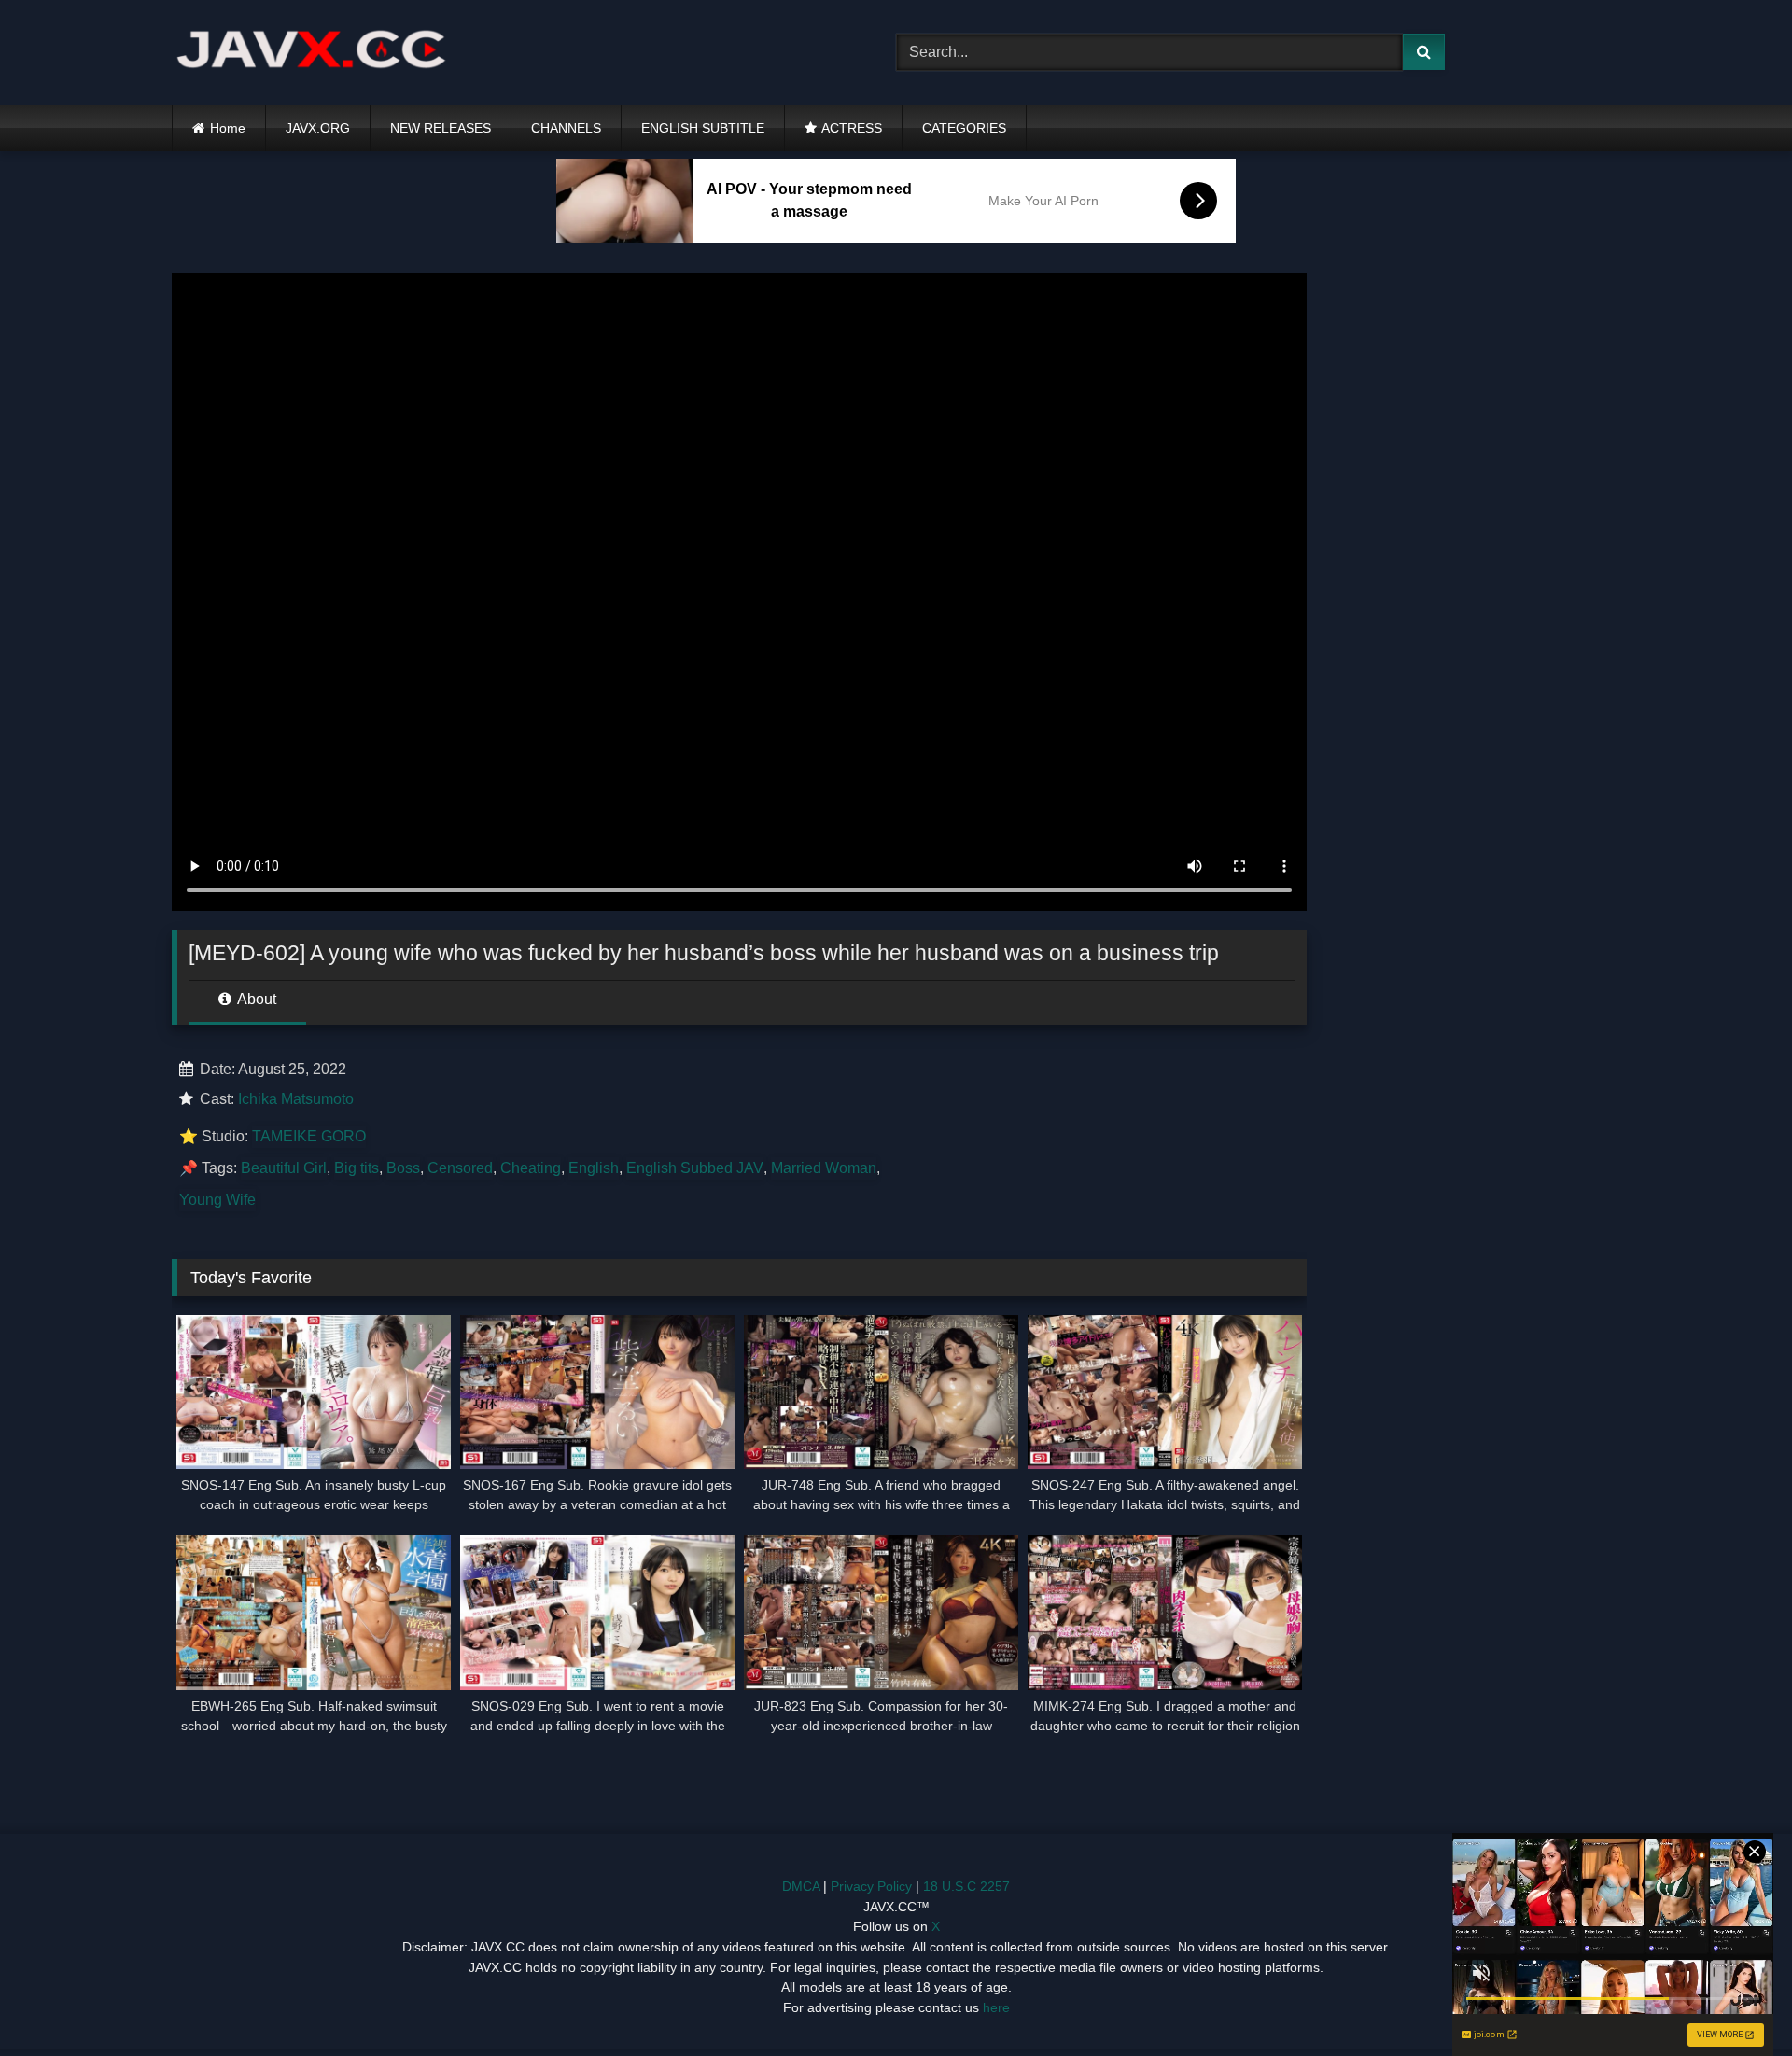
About (255, 999)
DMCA (801, 1886)
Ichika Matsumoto (296, 1099)
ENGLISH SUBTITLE (703, 128)
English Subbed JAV (695, 1168)
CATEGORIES (964, 128)
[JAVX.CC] (312, 53)
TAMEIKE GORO (309, 1136)
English (594, 1168)
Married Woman (824, 1168)
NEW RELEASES (441, 128)
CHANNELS (566, 128)
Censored (460, 1168)
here (996, 2007)
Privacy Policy (871, 1886)
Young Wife (217, 1200)
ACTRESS (852, 128)
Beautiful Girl (284, 1168)
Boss (403, 1168)
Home (228, 128)
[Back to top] (1734, 2000)
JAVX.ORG (318, 128)
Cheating (531, 1168)
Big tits (357, 1168)
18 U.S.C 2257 (966, 1886)
